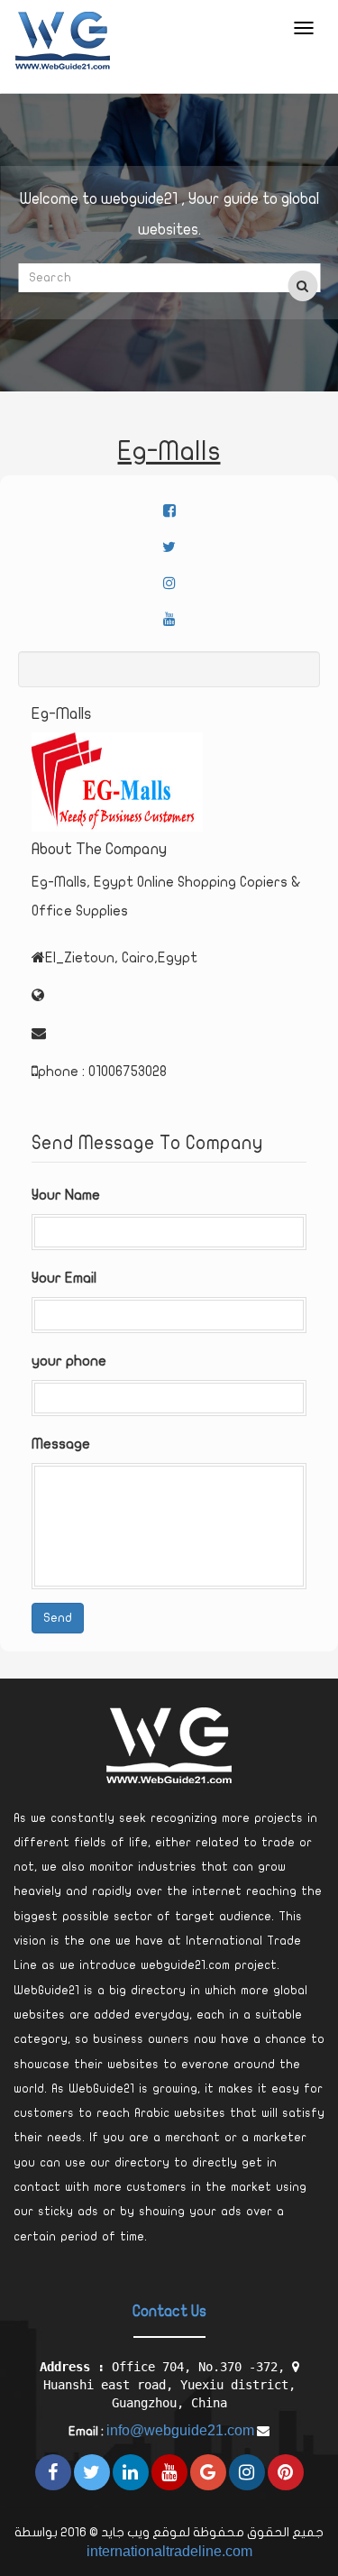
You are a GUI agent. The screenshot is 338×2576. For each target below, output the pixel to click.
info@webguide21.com (180, 2430)
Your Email (64, 1278)
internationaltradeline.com (169, 2551)
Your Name (66, 1195)
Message (61, 1444)
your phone (69, 1361)
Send (58, 1618)
